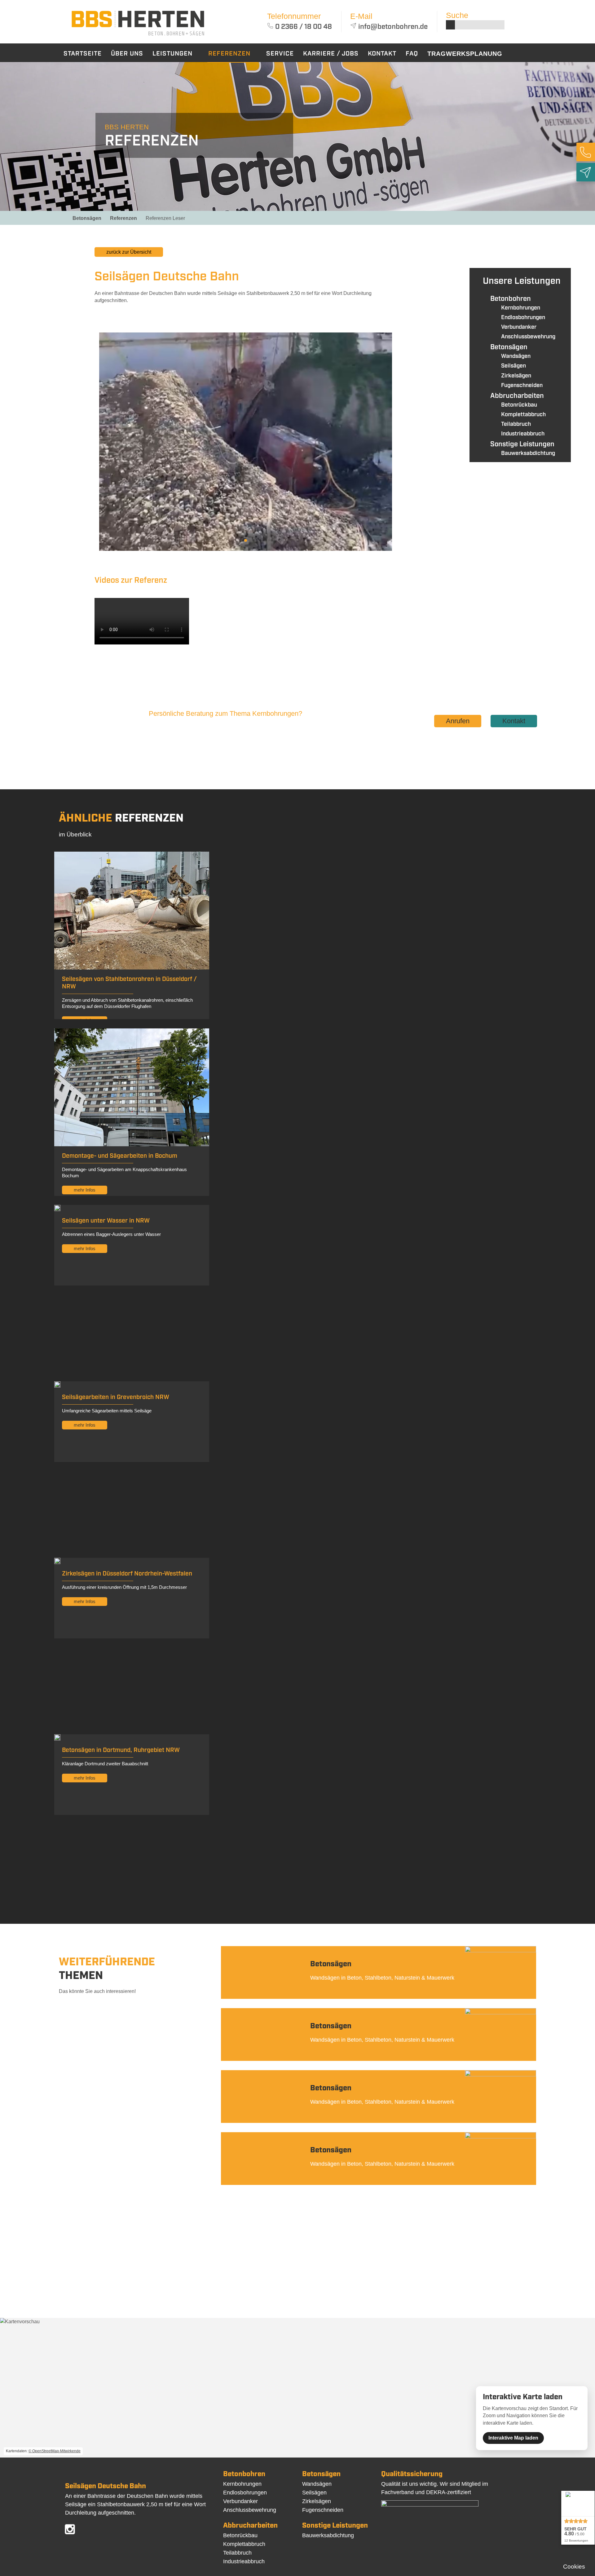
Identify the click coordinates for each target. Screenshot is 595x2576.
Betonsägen (87, 218)
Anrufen (458, 721)
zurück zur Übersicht (129, 252)
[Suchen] (450, 25)
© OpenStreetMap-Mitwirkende (55, 2451)
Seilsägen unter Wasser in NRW (106, 1221)
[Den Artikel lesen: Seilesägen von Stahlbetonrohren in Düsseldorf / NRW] (132, 968)
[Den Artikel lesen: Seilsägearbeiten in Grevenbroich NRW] (57, 1386)
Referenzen (123, 218)
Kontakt (514, 721)
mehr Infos (85, 1190)
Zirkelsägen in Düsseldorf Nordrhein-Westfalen (127, 1574)
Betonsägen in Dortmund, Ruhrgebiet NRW (121, 1750)
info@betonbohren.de (393, 27)
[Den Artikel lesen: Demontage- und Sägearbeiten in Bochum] (132, 1145)
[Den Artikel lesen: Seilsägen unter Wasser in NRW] (57, 1209)
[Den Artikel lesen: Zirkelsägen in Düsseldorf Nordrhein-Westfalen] (57, 1562)
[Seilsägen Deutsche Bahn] (138, 37)
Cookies (574, 2567)
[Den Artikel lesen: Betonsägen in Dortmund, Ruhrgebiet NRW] (57, 1739)
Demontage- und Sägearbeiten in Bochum (120, 1156)
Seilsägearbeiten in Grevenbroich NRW (116, 1397)
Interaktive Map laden (513, 2438)
